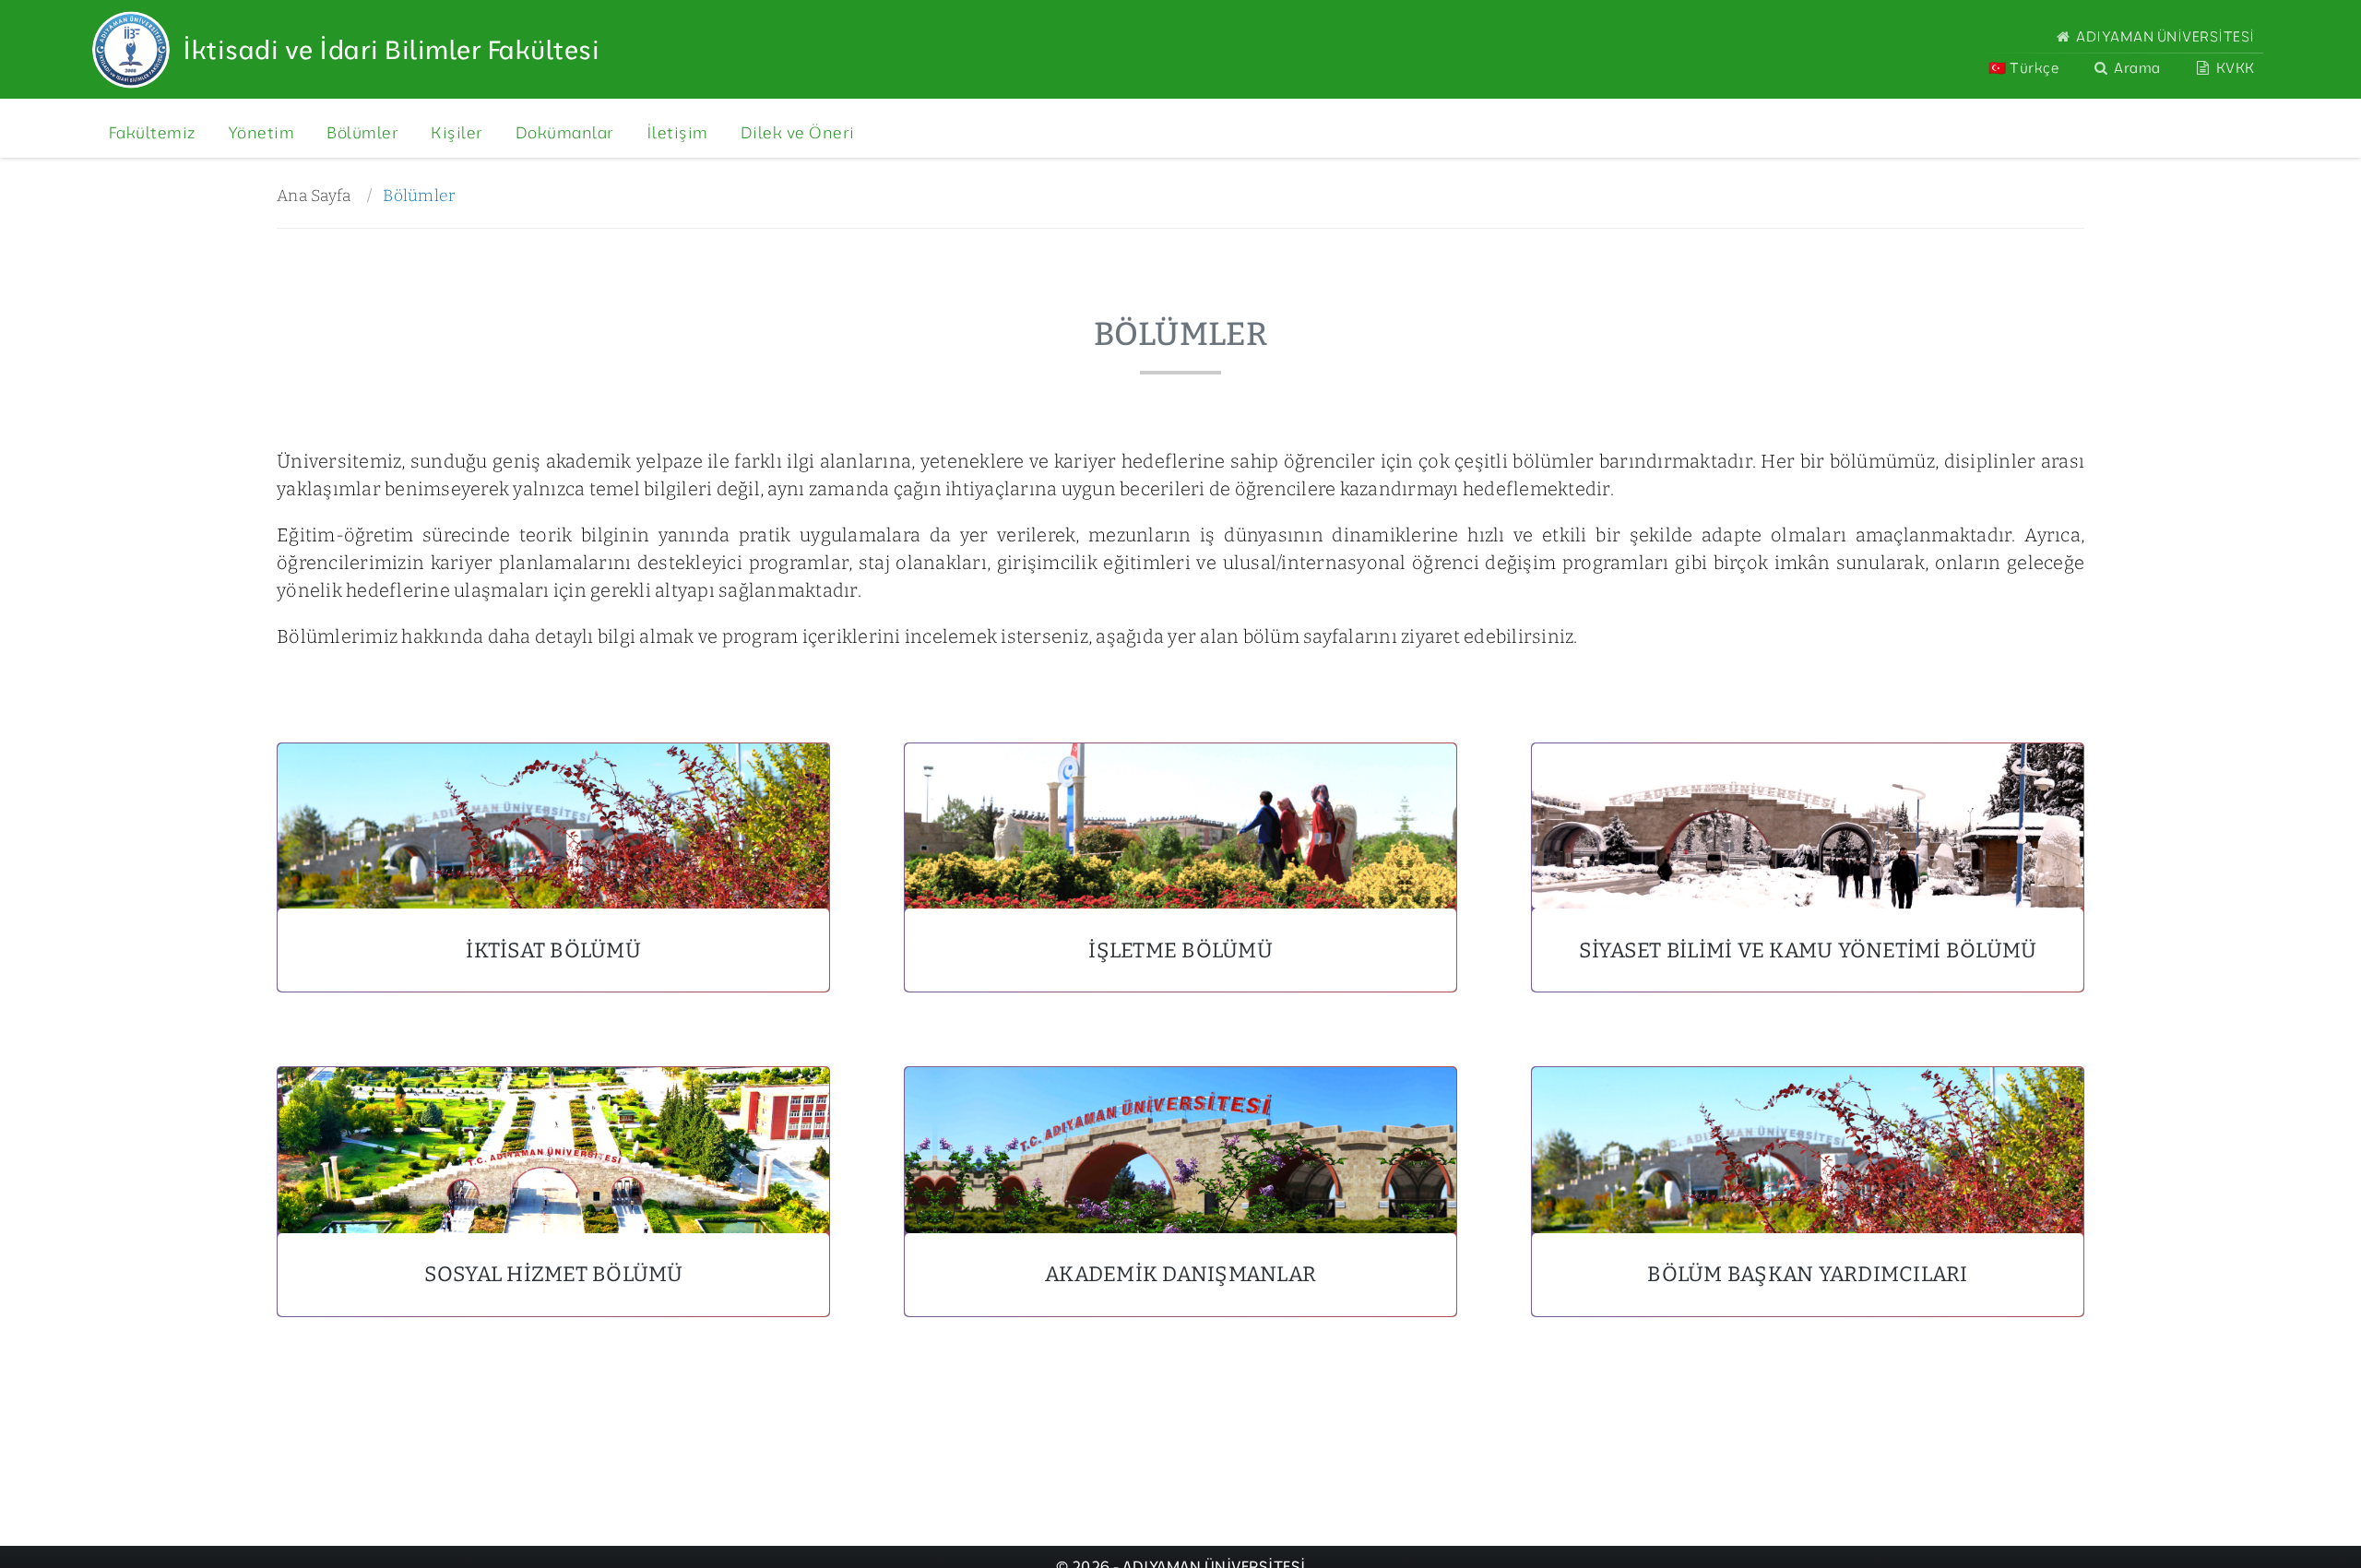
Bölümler (419, 196)
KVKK (2234, 68)
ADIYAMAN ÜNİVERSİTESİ (2164, 36)
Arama (2136, 68)
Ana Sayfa (314, 196)
